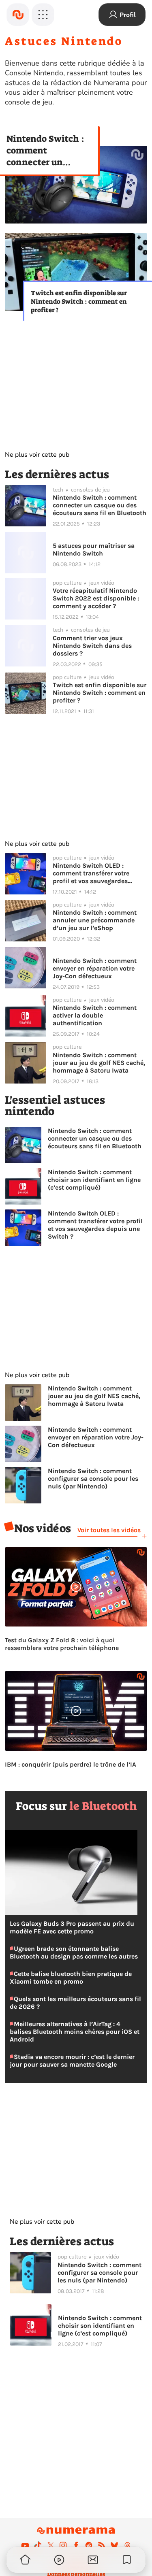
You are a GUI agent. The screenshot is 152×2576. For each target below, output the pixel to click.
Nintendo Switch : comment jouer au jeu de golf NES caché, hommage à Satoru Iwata (99, 1063)
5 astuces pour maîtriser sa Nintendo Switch (94, 549)
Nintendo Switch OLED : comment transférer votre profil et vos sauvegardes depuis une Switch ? (91, 873)
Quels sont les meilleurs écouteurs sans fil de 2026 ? (75, 2003)
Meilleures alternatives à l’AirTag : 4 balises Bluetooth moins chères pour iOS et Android (75, 2032)
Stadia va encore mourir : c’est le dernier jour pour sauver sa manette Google (72, 2061)
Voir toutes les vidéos (109, 1530)
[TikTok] (38, 2545)
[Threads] (127, 2545)
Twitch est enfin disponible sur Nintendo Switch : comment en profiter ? (79, 301)
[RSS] (102, 2545)
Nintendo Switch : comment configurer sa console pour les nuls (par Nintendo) (93, 1479)
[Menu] (43, 15)
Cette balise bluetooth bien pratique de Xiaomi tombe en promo (71, 1978)
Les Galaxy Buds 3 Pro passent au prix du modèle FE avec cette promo (72, 1927)
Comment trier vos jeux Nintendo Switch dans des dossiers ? (92, 646)
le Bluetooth (103, 1806)
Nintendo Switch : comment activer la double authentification (95, 1015)
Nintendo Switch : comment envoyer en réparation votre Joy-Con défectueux (95, 968)
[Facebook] (76, 2545)
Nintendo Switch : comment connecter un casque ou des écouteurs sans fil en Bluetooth (45, 150)
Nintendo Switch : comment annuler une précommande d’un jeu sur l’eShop (95, 920)
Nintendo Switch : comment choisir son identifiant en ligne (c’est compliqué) (94, 1180)
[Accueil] (18, 15)
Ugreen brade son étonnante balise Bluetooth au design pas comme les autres (74, 1952)
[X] (51, 2545)
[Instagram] (63, 2545)
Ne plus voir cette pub (37, 455)
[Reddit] (89, 2545)
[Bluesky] (114, 2545)
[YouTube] (25, 2545)
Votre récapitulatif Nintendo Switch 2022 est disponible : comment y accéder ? (96, 598)
